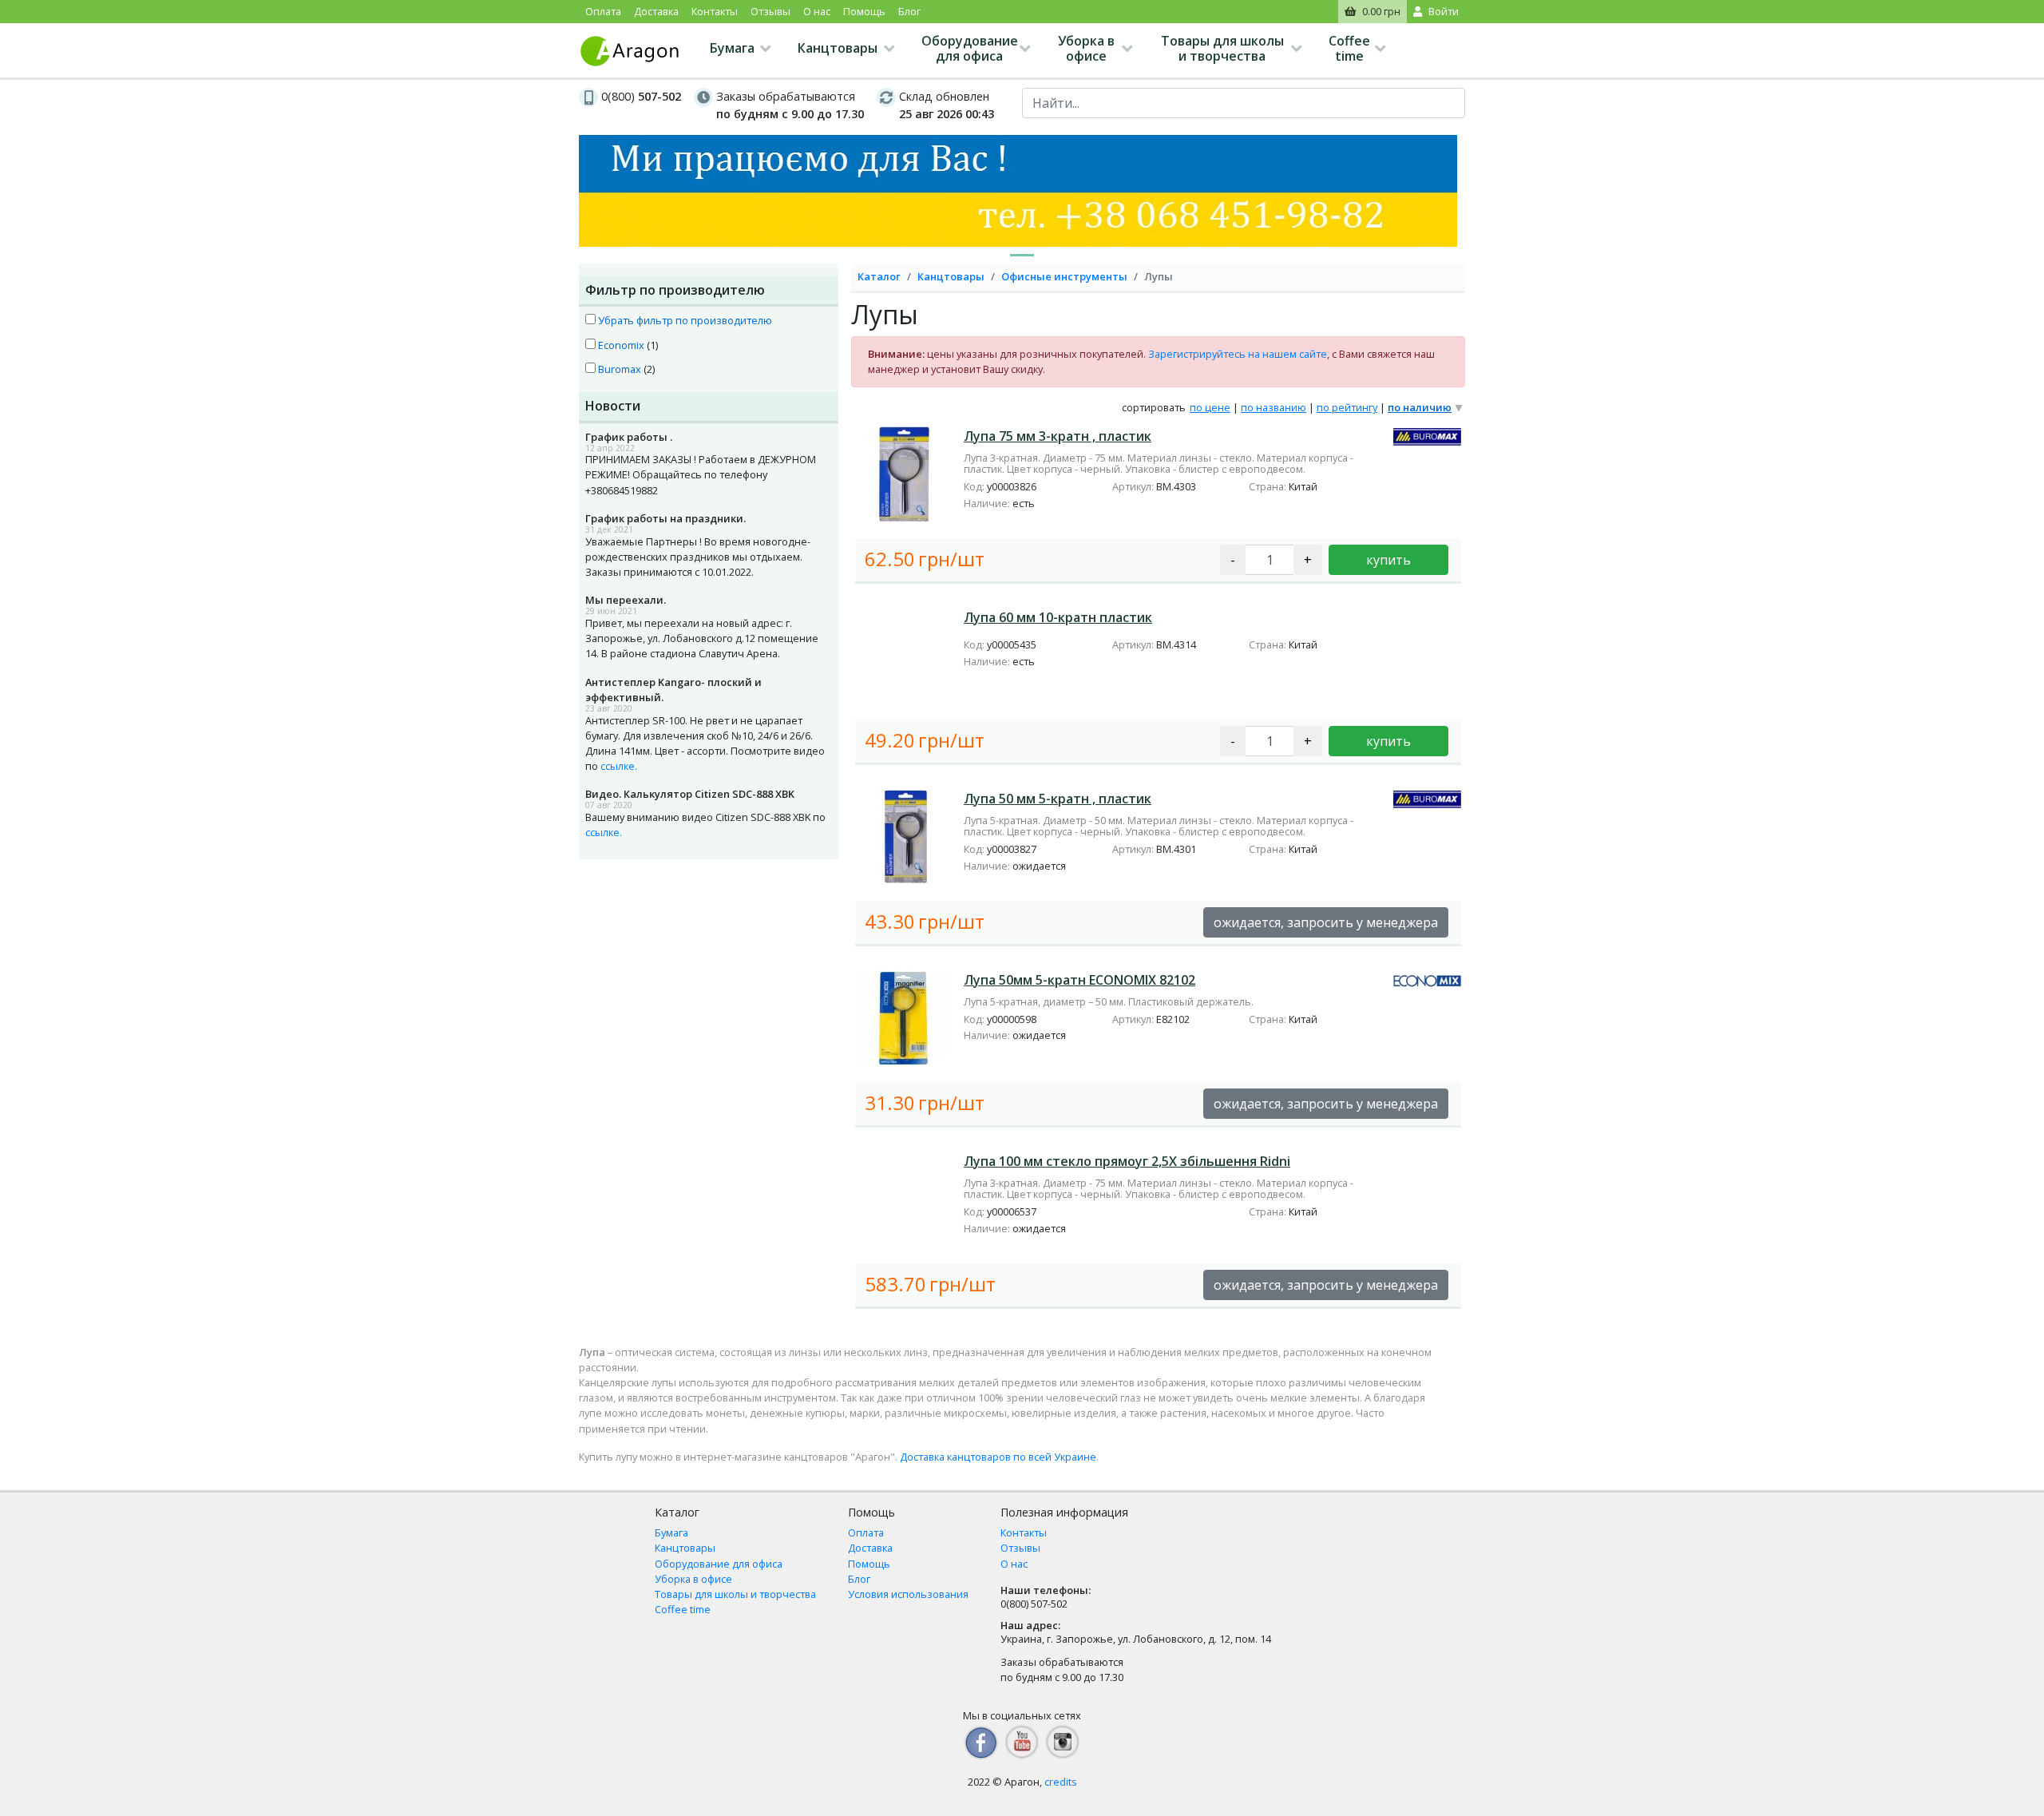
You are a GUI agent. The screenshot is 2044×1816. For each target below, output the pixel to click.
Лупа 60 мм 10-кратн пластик (1058, 617)
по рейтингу (1347, 407)
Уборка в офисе (1086, 48)
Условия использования (908, 1594)
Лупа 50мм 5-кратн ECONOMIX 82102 (1079, 980)
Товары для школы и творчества (1222, 48)
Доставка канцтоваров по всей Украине (998, 1457)
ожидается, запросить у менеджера (1326, 922)
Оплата (603, 11)
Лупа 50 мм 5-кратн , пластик (1058, 799)
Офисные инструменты (1064, 276)
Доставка (656, 11)
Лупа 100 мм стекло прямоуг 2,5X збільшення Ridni (1127, 1161)
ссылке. (619, 766)
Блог (909, 11)
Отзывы (770, 11)
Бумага (732, 48)
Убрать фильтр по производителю (684, 320)
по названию (1274, 407)
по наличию (1420, 407)
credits (1061, 1782)
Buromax (618, 369)
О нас (817, 11)
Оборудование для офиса (970, 48)
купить (1388, 560)
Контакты (715, 11)
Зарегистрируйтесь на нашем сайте (1238, 354)
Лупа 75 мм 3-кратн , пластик (1058, 436)
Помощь (864, 11)
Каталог (879, 276)
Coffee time (1349, 48)
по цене (1210, 407)
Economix (620, 345)
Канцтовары (838, 48)
